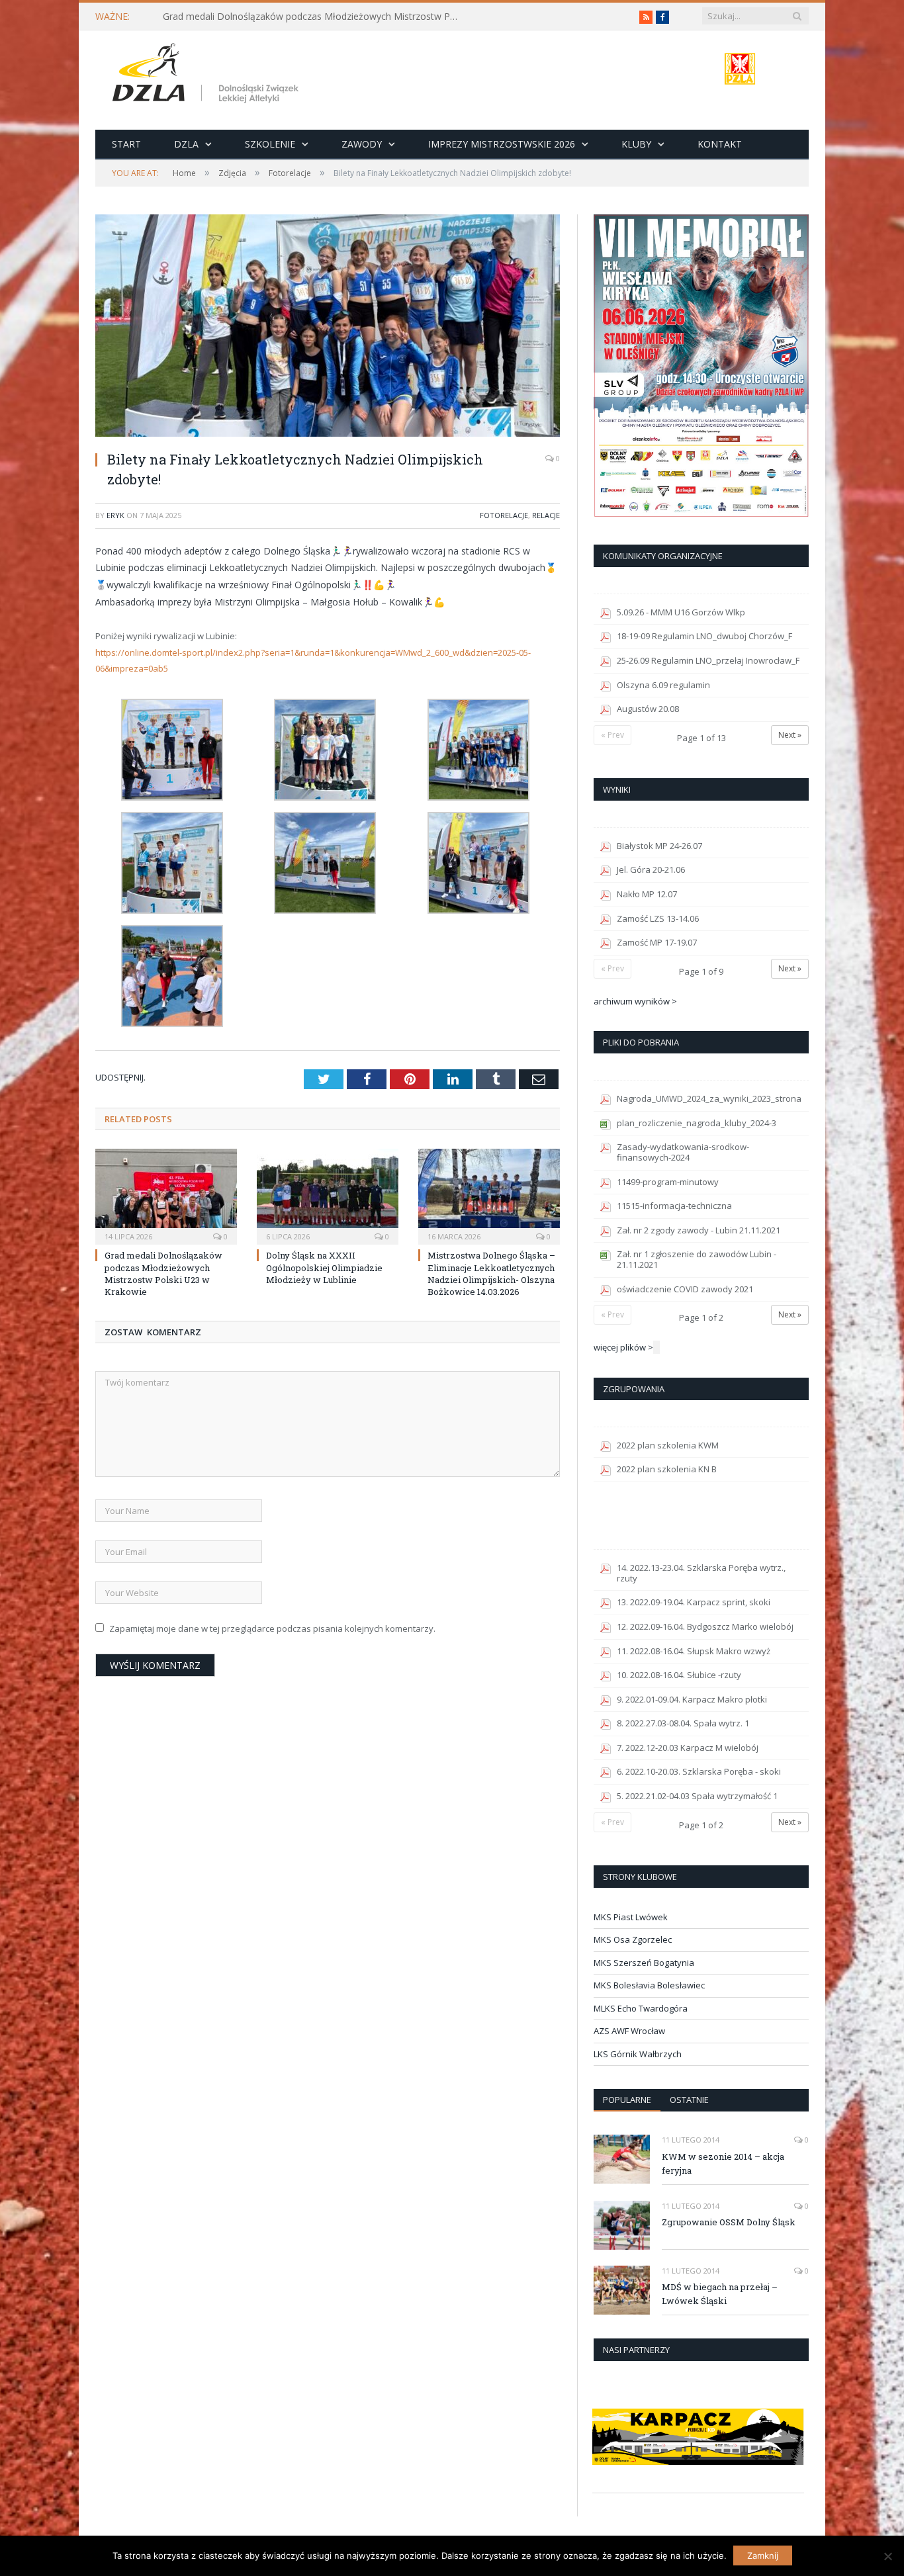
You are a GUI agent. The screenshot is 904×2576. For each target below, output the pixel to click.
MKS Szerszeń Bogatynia (644, 1963)
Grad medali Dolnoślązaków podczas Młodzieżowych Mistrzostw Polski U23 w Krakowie (315, 17)
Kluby (636, 144)
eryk (115, 515)
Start (126, 144)
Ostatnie (689, 2100)
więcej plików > (623, 1347)
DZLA (186, 144)
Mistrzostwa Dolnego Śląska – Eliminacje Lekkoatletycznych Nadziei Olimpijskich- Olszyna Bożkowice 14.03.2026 (491, 1273)
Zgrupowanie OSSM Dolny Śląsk (729, 2222)
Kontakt (720, 144)
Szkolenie (270, 144)
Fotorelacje (504, 515)
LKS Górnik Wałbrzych (638, 2054)
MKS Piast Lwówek (631, 1917)
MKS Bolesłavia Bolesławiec (649, 1985)
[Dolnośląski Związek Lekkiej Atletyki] (207, 75)
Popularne (627, 2100)
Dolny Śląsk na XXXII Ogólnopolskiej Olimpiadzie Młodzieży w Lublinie (324, 1267)
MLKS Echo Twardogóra (641, 2008)
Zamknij (763, 2555)
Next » (790, 735)
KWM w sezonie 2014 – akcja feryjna (723, 2163)
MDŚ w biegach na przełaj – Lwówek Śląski (720, 2294)
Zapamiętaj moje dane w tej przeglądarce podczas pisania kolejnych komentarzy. (272, 1628)
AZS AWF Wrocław (629, 2031)
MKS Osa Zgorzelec (633, 1939)
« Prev (612, 735)
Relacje (546, 515)
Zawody (362, 144)
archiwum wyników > (635, 1001)
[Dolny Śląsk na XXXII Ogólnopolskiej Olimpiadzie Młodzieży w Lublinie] (328, 1195)
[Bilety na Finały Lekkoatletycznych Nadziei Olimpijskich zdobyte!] (328, 327)
